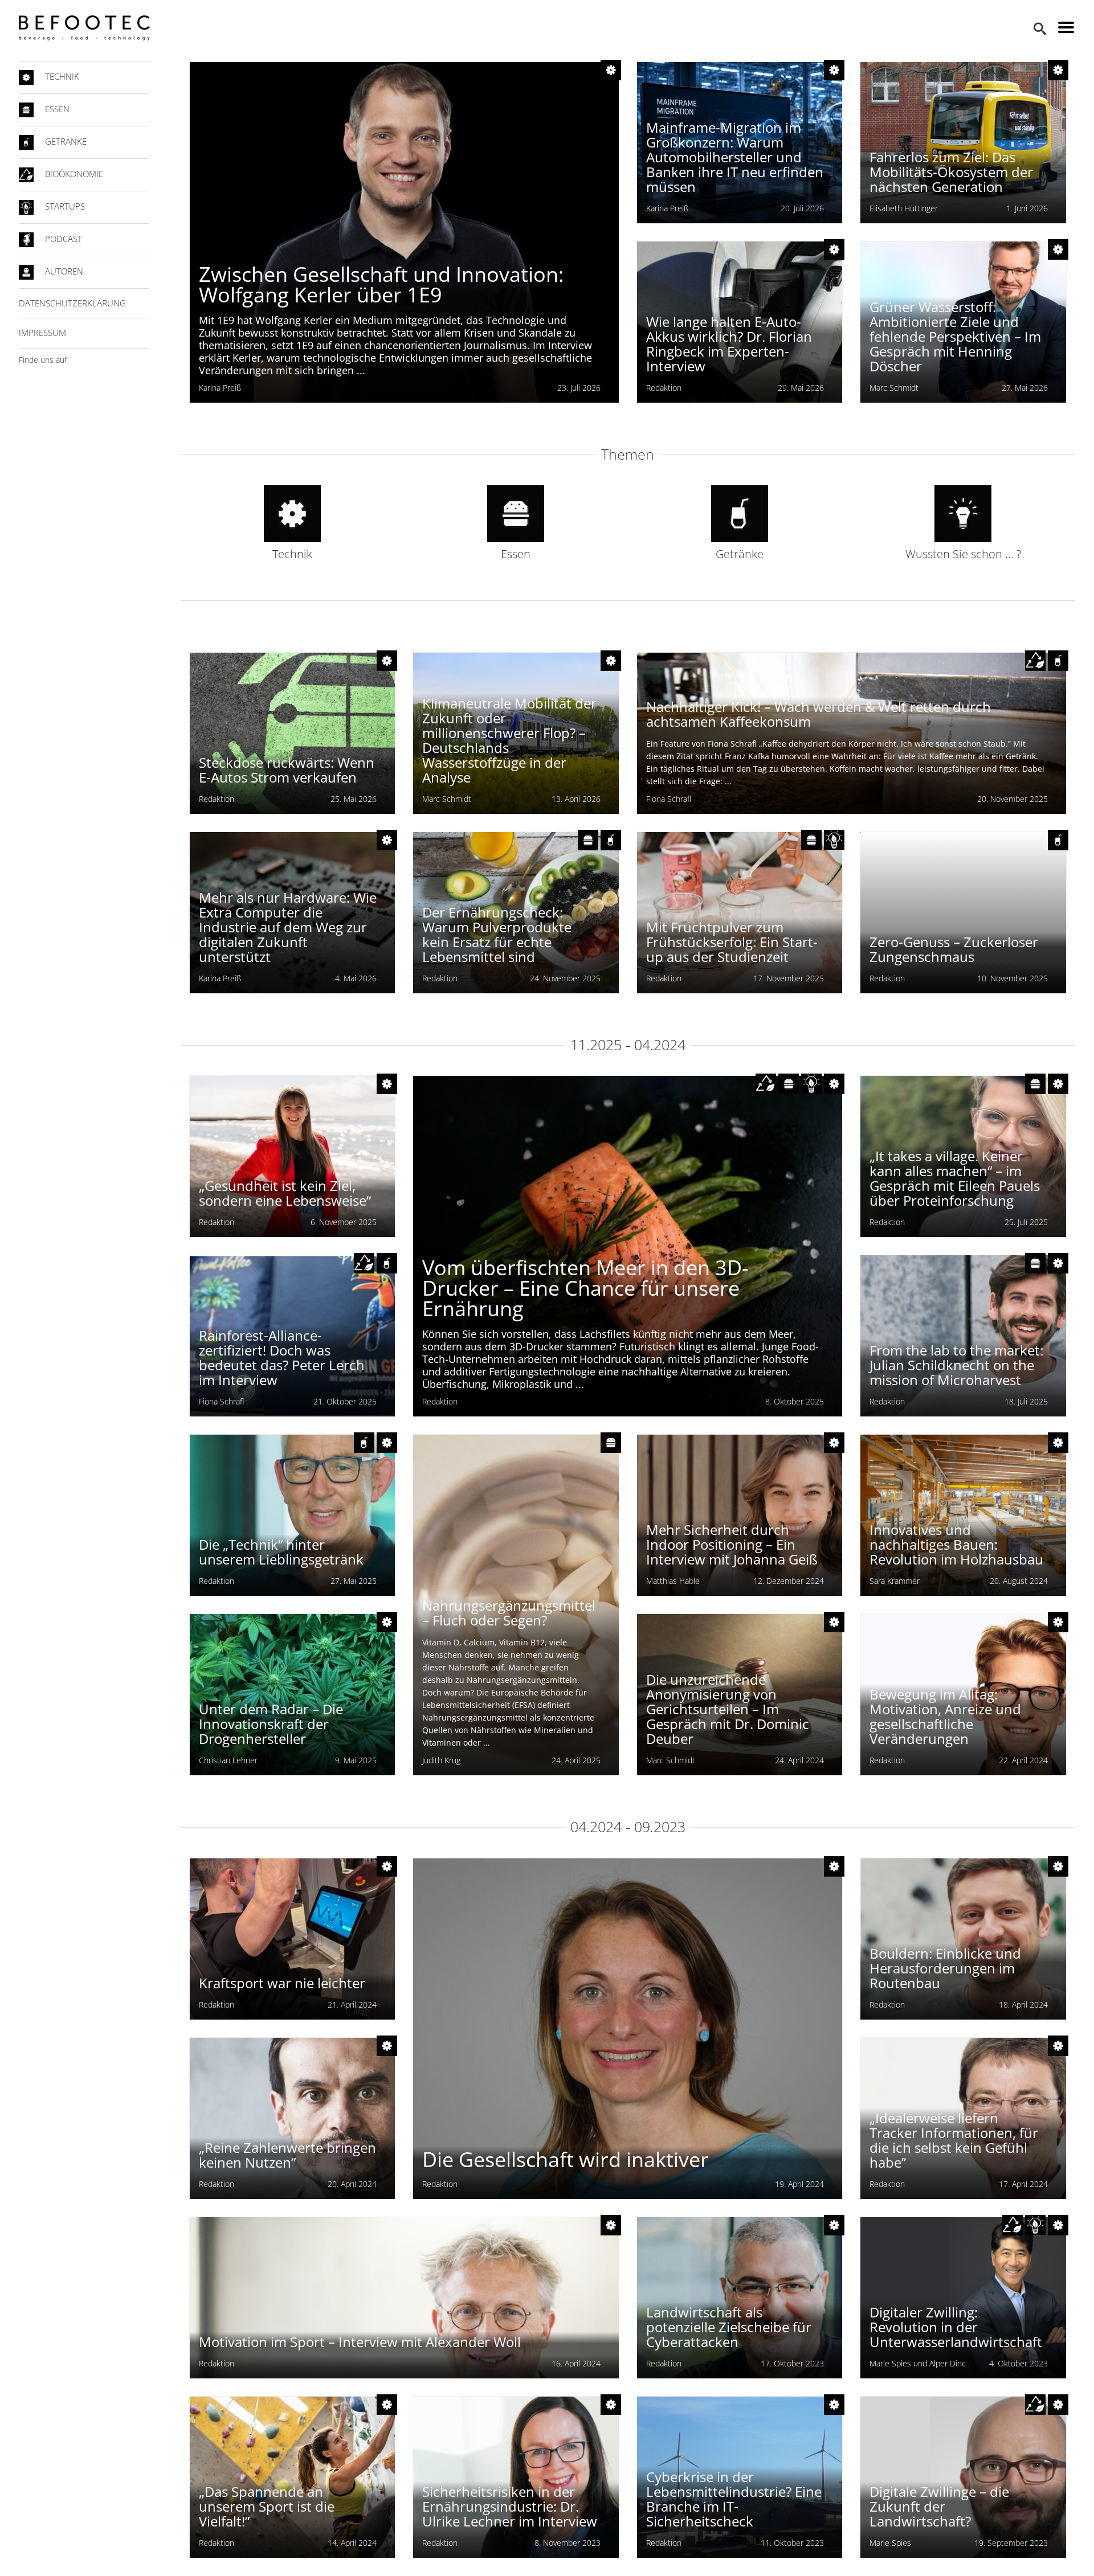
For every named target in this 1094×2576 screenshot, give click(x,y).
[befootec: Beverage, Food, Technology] (84, 28)
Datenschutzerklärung (72, 303)
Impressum (42, 333)
